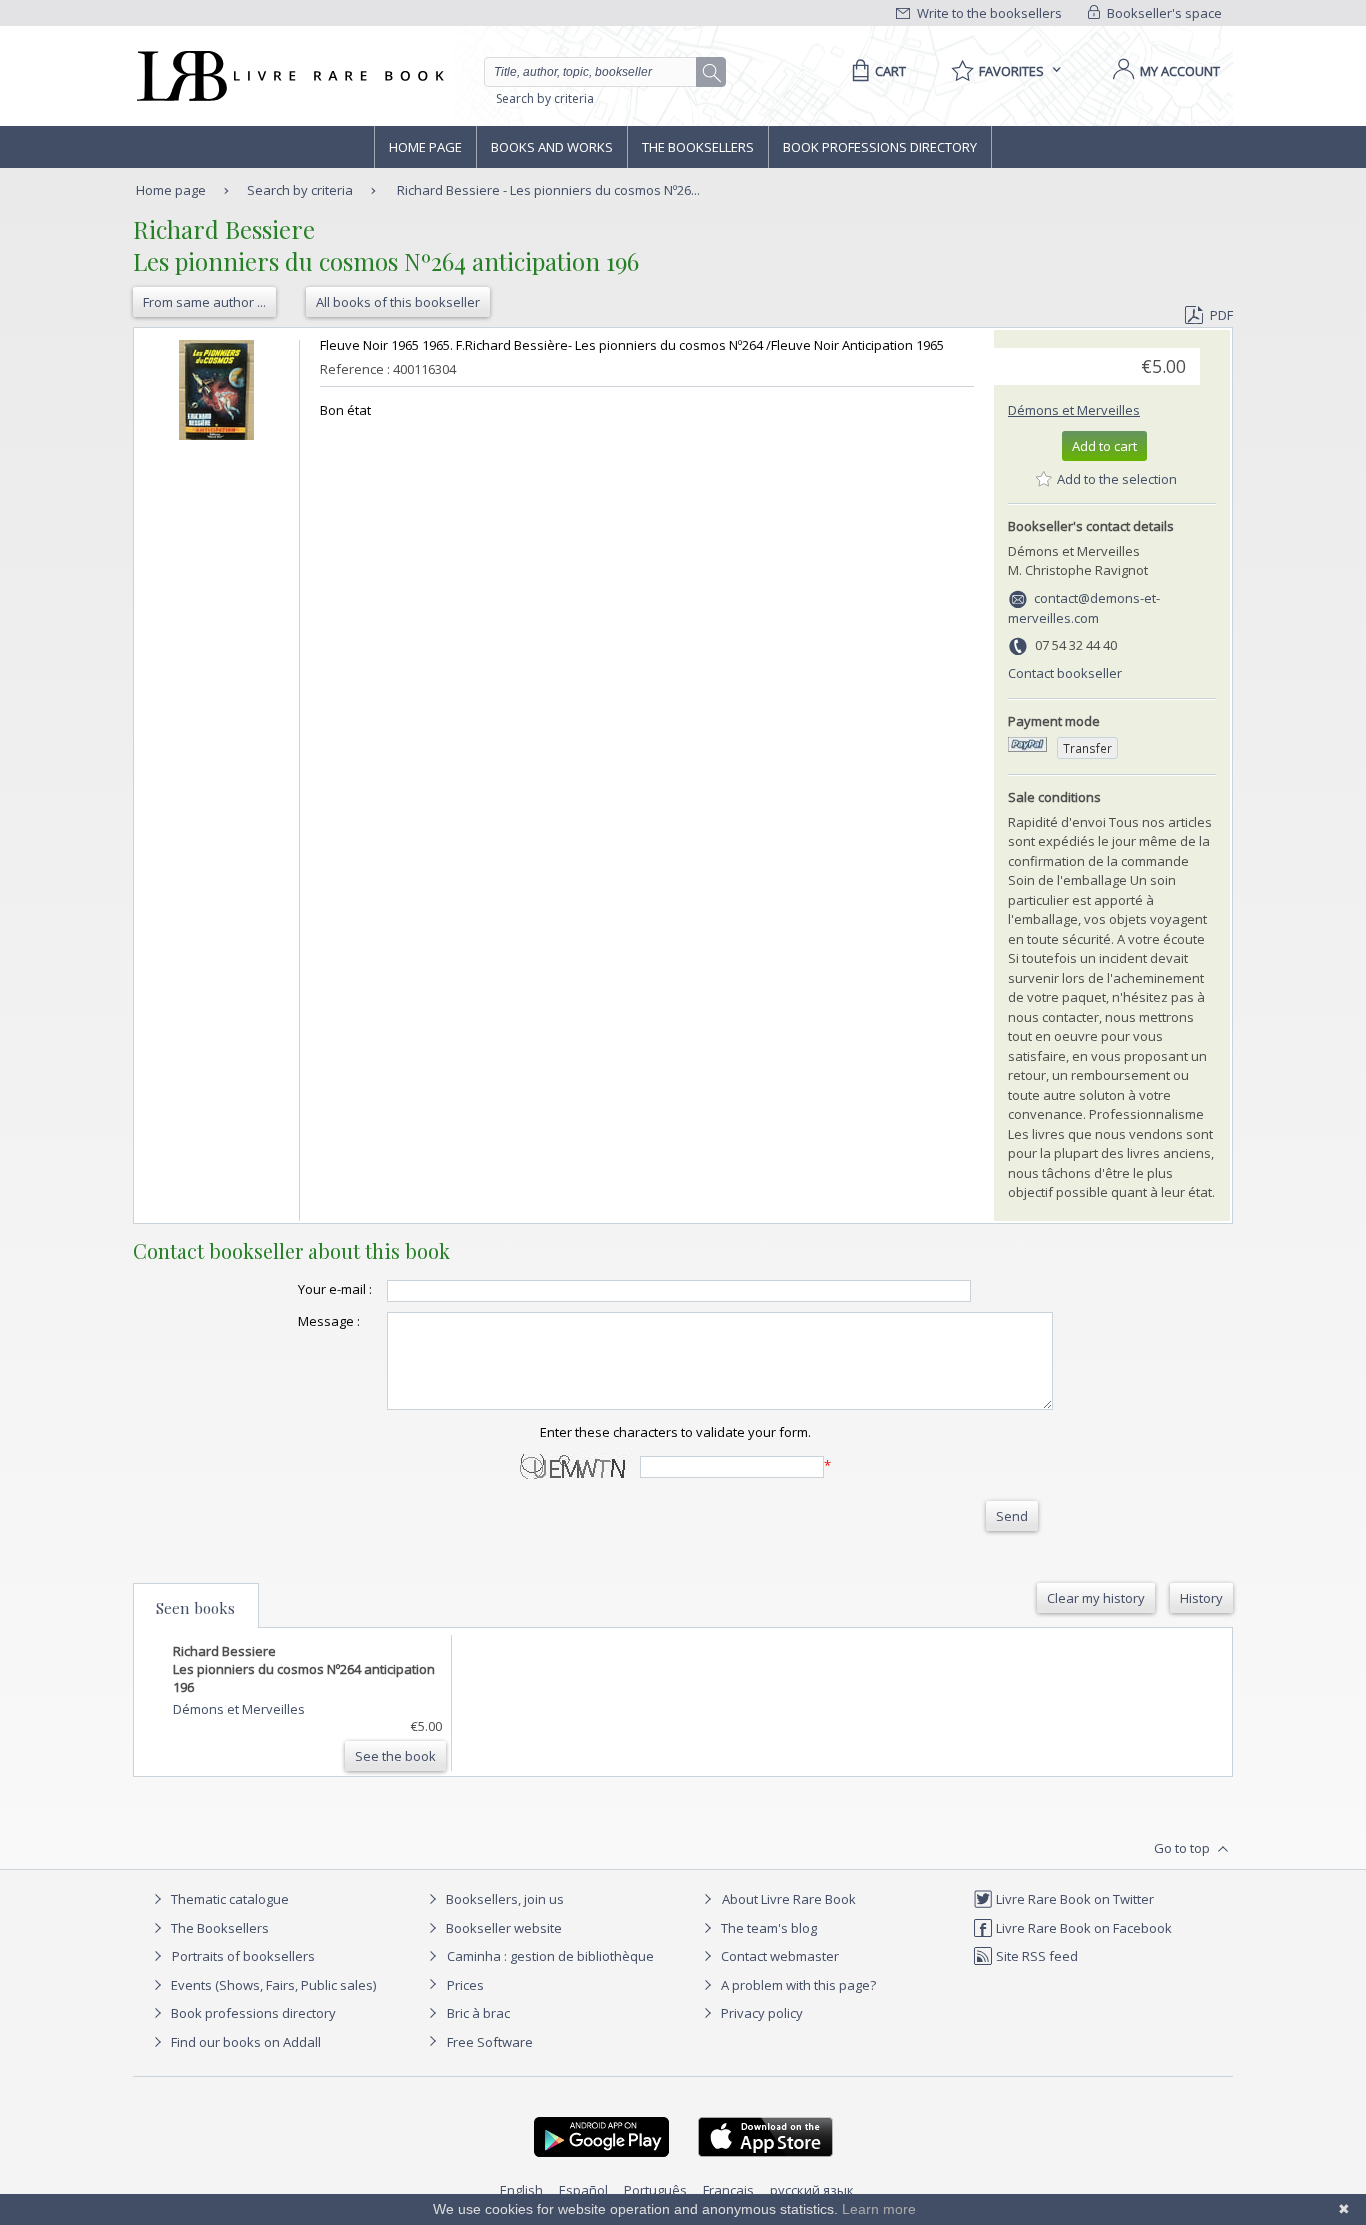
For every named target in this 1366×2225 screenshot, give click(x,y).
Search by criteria (545, 98)
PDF (1221, 315)
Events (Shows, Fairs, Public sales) (272, 1985)
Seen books (195, 1608)
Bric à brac (478, 2013)
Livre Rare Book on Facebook (1082, 1928)
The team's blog (767, 1928)
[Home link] (288, 76)
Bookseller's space (1163, 13)
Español (583, 2190)
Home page (425, 147)
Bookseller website (502, 1928)
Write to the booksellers (988, 13)
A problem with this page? (797, 1985)
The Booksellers (698, 147)
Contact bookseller (1065, 673)
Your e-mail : (335, 1289)
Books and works (552, 147)
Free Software (490, 2042)
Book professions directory (880, 147)
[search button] (712, 73)
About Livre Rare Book (789, 1899)
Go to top (1183, 1848)
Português (655, 2190)
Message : (329, 1321)
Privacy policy (760, 2013)
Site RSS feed (1035, 1956)
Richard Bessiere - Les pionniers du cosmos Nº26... (548, 190)
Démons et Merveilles (1074, 410)
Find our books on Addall (244, 2042)
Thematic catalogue (228, 1899)
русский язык (812, 2190)
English (521, 2190)
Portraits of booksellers (243, 1956)
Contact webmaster (778, 1956)
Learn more (879, 2209)
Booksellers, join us (503, 1899)
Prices (465, 1985)
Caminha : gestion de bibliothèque (550, 1956)
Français (728, 2190)
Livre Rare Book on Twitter (1073, 1899)
